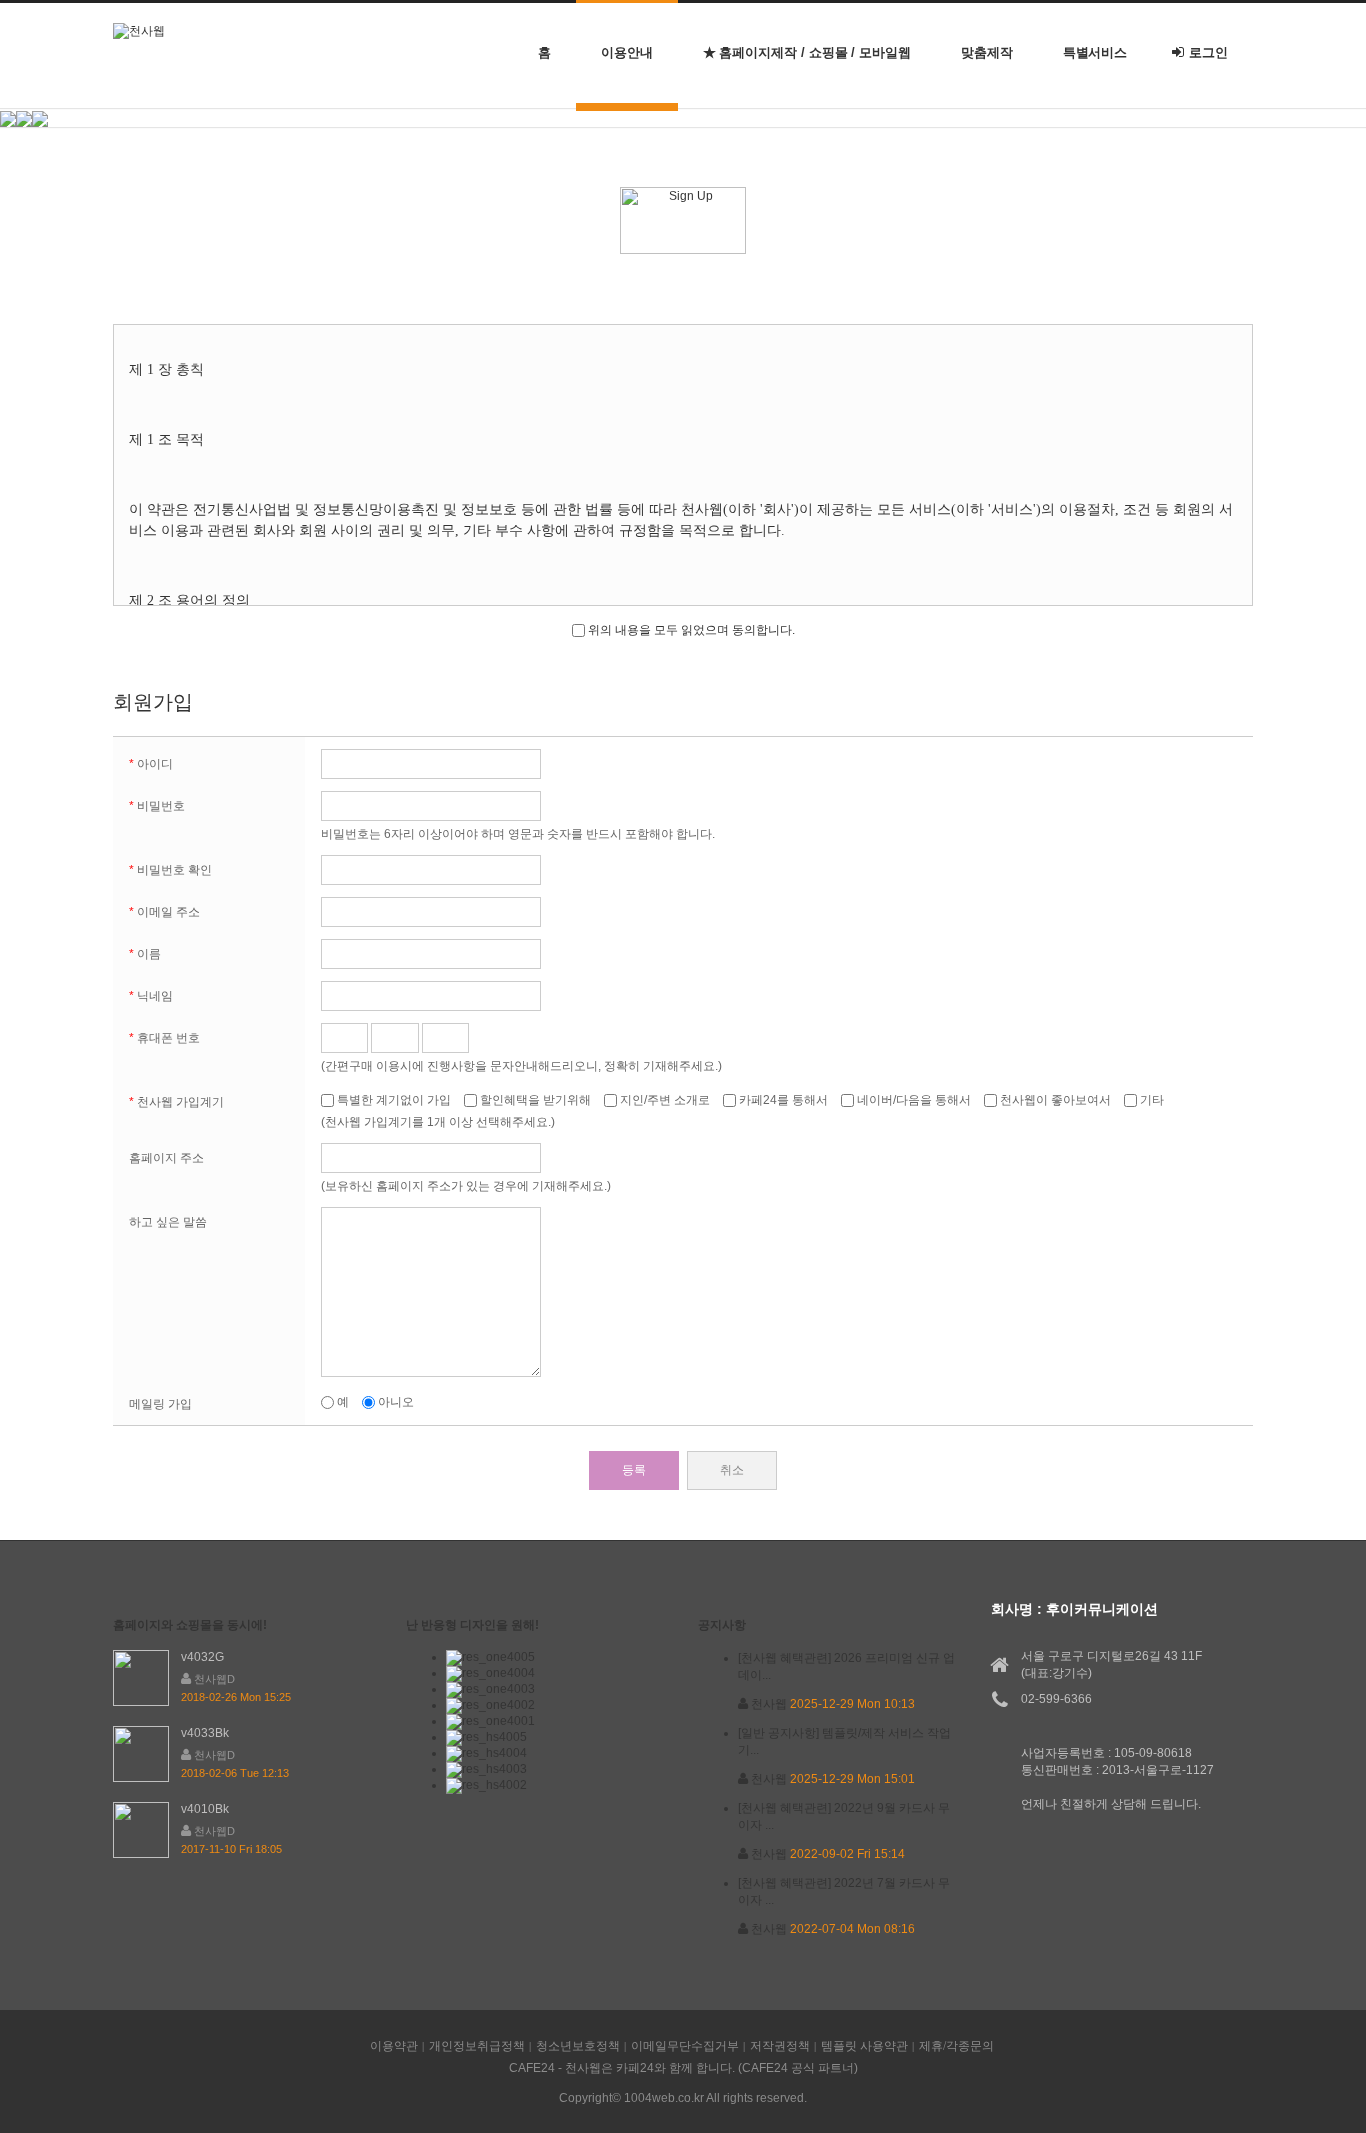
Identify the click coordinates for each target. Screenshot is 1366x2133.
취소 (732, 1470)
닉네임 (151, 996)
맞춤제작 (987, 52)
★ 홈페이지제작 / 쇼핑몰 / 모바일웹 (807, 52)
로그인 (1208, 52)
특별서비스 (1095, 52)
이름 (145, 954)
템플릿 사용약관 (864, 2046)
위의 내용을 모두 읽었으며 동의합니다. (690, 630)
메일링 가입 (160, 1404)
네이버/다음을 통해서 (914, 1100)
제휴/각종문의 (956, 2046)
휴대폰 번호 (164, 1038)
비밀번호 (157, 806)
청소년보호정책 (578, 2046)
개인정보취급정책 (477, 2046)
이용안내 (627, 52)
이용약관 (394, 2046)
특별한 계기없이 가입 (394, 1100)
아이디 (151, 764)
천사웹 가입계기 (176, 1102)
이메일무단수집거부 (685, 2046)
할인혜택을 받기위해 (535, 1100)
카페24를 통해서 (783, 1100)
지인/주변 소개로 (665, 1100)
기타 (1150, 1100)
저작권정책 (780, 2046)
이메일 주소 (164, 912)
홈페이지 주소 (166, 1158)
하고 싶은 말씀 (168, 1222)
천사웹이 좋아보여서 (1055, 1100)
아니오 (394, 1402)
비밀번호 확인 (170, 870)
